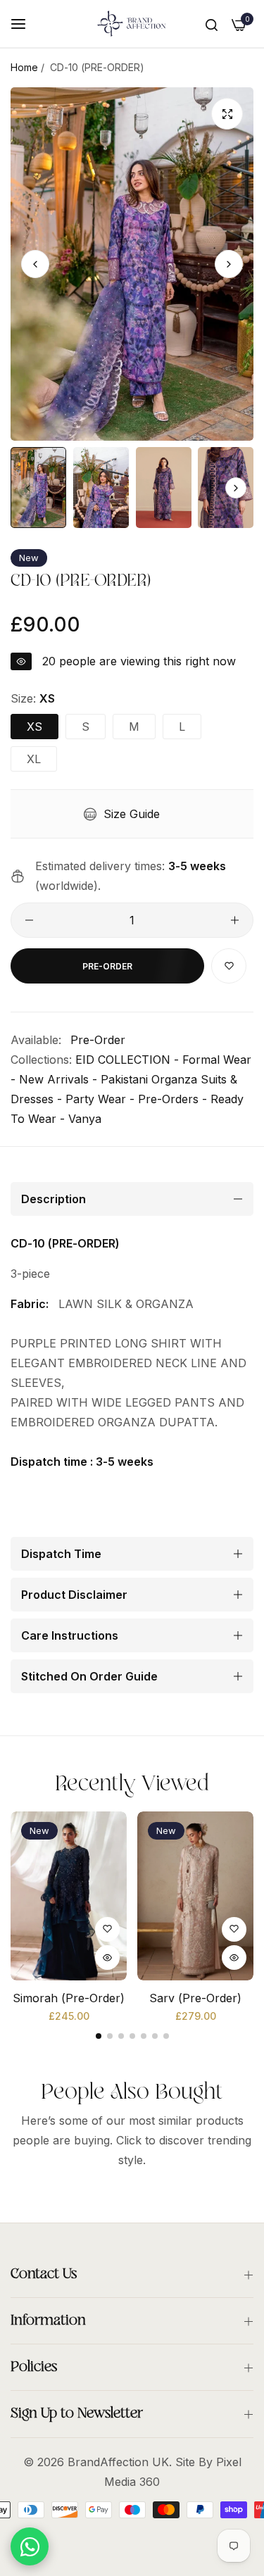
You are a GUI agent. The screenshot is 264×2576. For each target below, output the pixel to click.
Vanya (85, 1119)
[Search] (212, 24)
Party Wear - (100, 1099)
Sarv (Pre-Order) (195, 1998)
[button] (229, 264)
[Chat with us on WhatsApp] (30, 2546)
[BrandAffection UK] (132, 24)
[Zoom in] (227, 114)
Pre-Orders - (172, 1099)
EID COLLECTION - (127, 1060)
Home (24, 67)
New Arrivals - (58, 1079)
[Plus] (235, 920)
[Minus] (29, 920)
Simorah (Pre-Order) (69, 1998)
